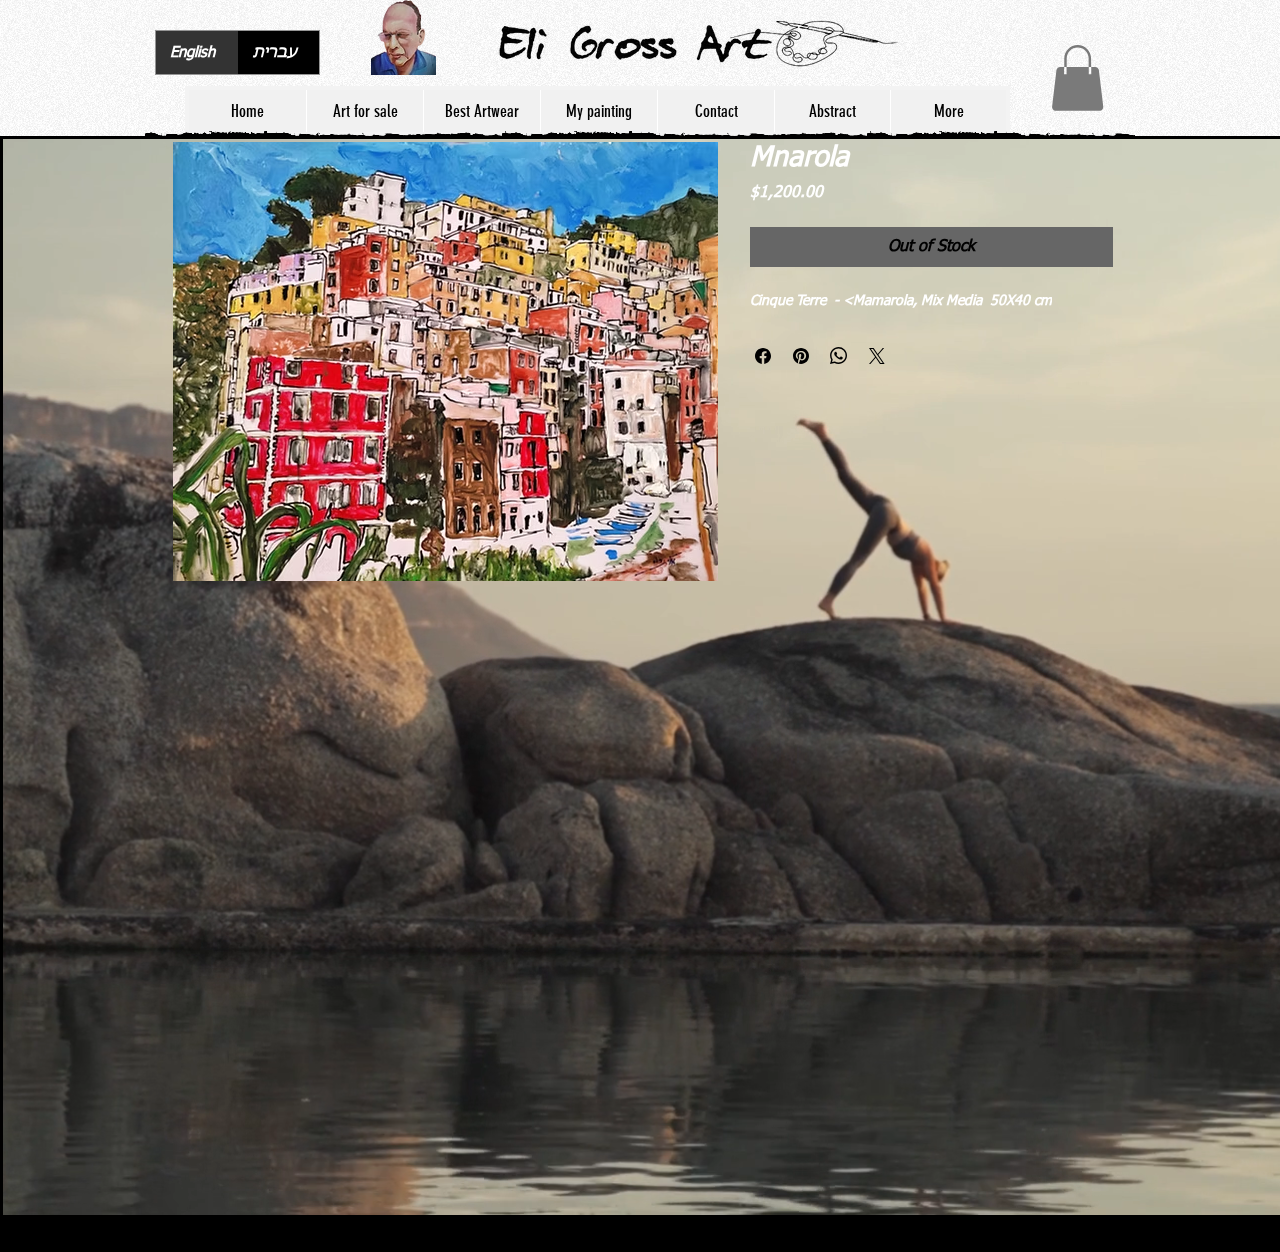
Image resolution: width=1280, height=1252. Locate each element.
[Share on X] (877, 356)
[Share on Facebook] (763, 356)
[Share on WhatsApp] (839, 356)
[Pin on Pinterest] (801, 356)
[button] (1077, 78)
